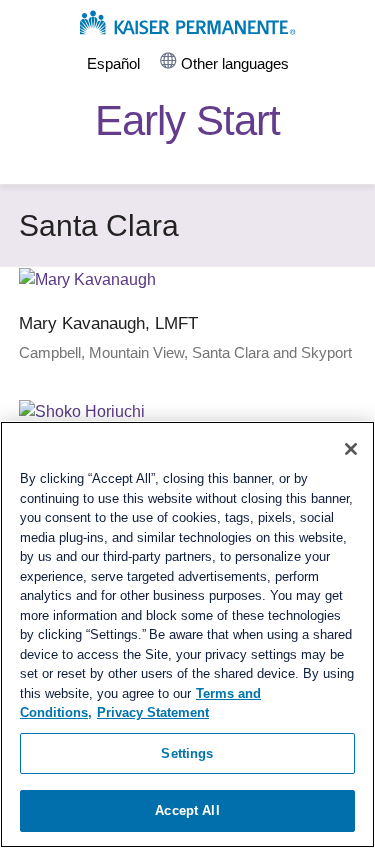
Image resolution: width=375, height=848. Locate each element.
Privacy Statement (153, 712)
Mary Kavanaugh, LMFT (108, 323)
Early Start (187, 120)
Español (113, 64)
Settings (187, 753)
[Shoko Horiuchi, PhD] (82, 411)
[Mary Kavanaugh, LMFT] (87, 278)
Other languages (235, 64)
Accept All (187, 810)
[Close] (351, 449)
